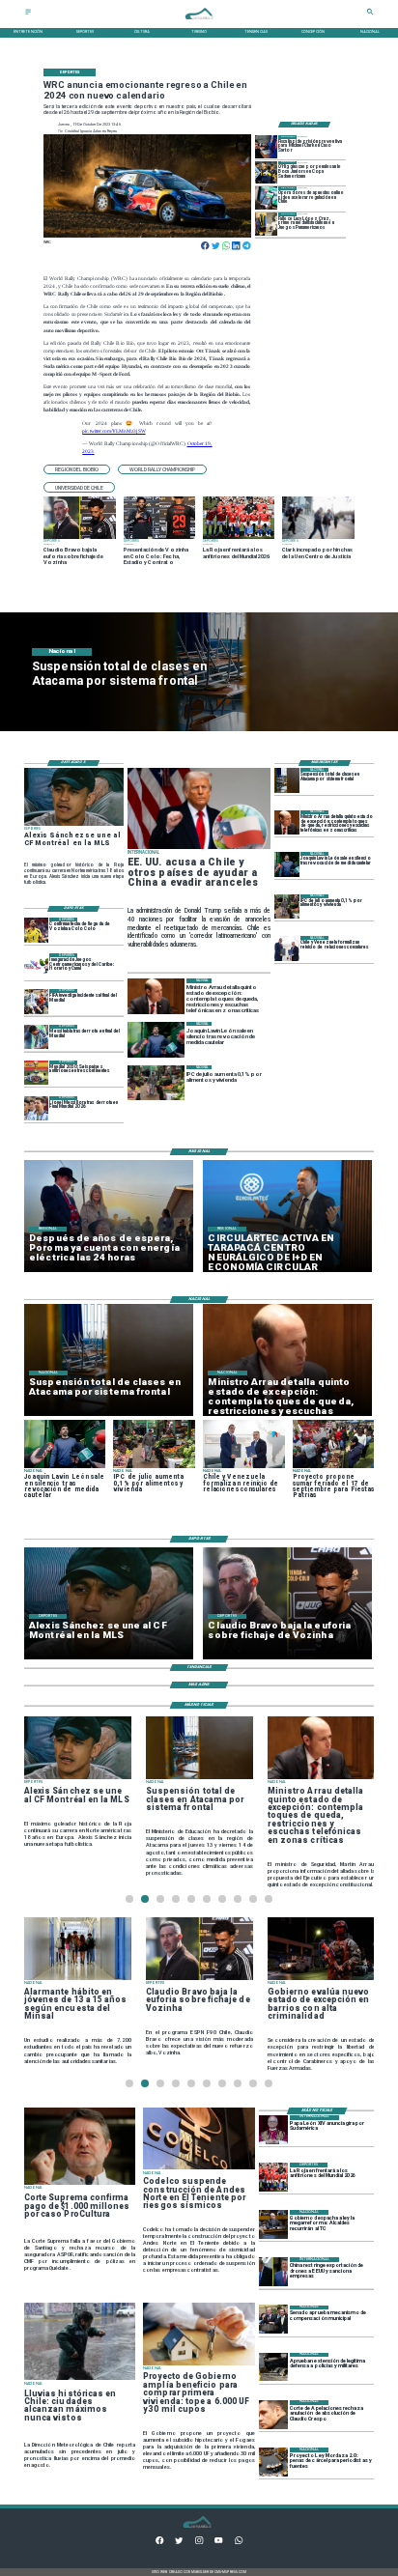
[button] (77, 470)
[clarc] (267, 146)
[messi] (37, 1108)
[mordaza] (273, 2462)
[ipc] (287, 906)
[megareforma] (273, 2224)
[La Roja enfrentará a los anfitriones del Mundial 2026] (273, 2177)
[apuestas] (267, 198)
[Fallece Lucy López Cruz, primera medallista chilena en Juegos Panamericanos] (267, 224)
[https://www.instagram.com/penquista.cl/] (199, 2543)
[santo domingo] (37, 965)
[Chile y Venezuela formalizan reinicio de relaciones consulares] (287, 948)
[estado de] (287, 822)
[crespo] (273, 2415)
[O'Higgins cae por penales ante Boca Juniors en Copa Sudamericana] (267, 172)
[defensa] (273, 2367)
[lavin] (287, 864)
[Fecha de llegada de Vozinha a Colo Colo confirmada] (37, 930)
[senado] (273, 2320)
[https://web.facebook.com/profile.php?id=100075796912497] (159, 2543)
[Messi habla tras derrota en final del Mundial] (37, 1037)
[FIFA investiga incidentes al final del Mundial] (37, 1001)
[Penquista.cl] (28, 14)
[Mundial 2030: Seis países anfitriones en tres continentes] (37, 1073)
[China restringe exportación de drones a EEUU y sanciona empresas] (273, 2272)
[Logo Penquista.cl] (199, 23)
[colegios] (287, 780)
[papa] (273, 2130)
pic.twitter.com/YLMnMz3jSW (114, 431)
